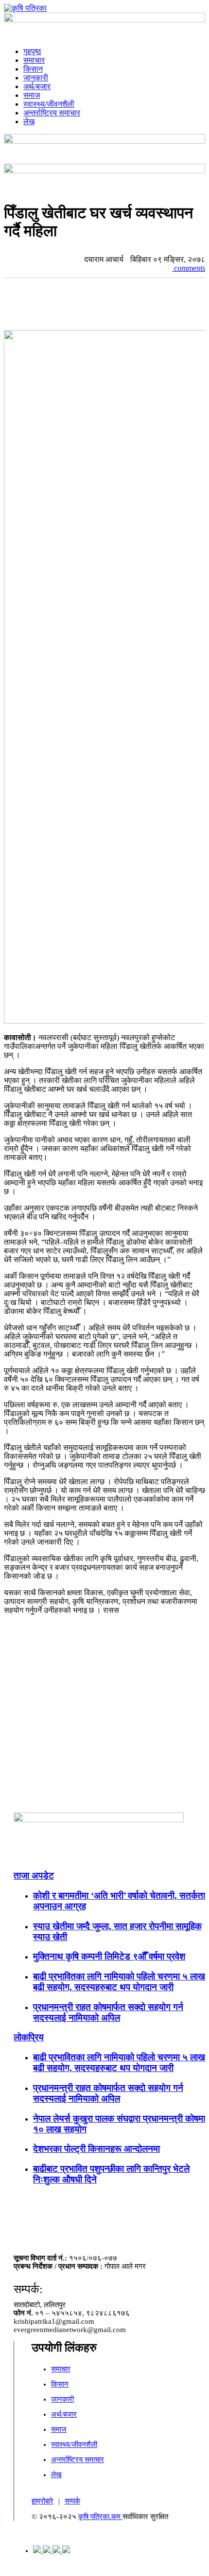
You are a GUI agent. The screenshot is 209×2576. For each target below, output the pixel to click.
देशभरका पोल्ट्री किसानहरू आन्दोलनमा (96, 2149)
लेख (29, 121)
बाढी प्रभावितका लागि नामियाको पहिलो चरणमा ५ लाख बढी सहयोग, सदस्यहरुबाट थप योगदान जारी (119, 1982)
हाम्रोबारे (43, 2501)
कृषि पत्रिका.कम (100, 2517)
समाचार (34, 60)
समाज (32, 95)
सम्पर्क (72, 2501)
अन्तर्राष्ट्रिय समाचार (52, 113)
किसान (33, 69)
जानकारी (36, 78)
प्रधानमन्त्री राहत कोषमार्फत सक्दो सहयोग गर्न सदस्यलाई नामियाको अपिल (108, 2012)
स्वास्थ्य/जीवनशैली (49, 104)
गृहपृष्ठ (32, 51)
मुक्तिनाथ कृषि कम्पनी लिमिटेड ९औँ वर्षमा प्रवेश (109, 1956)
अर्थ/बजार (37, 86)
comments (189, 268)
